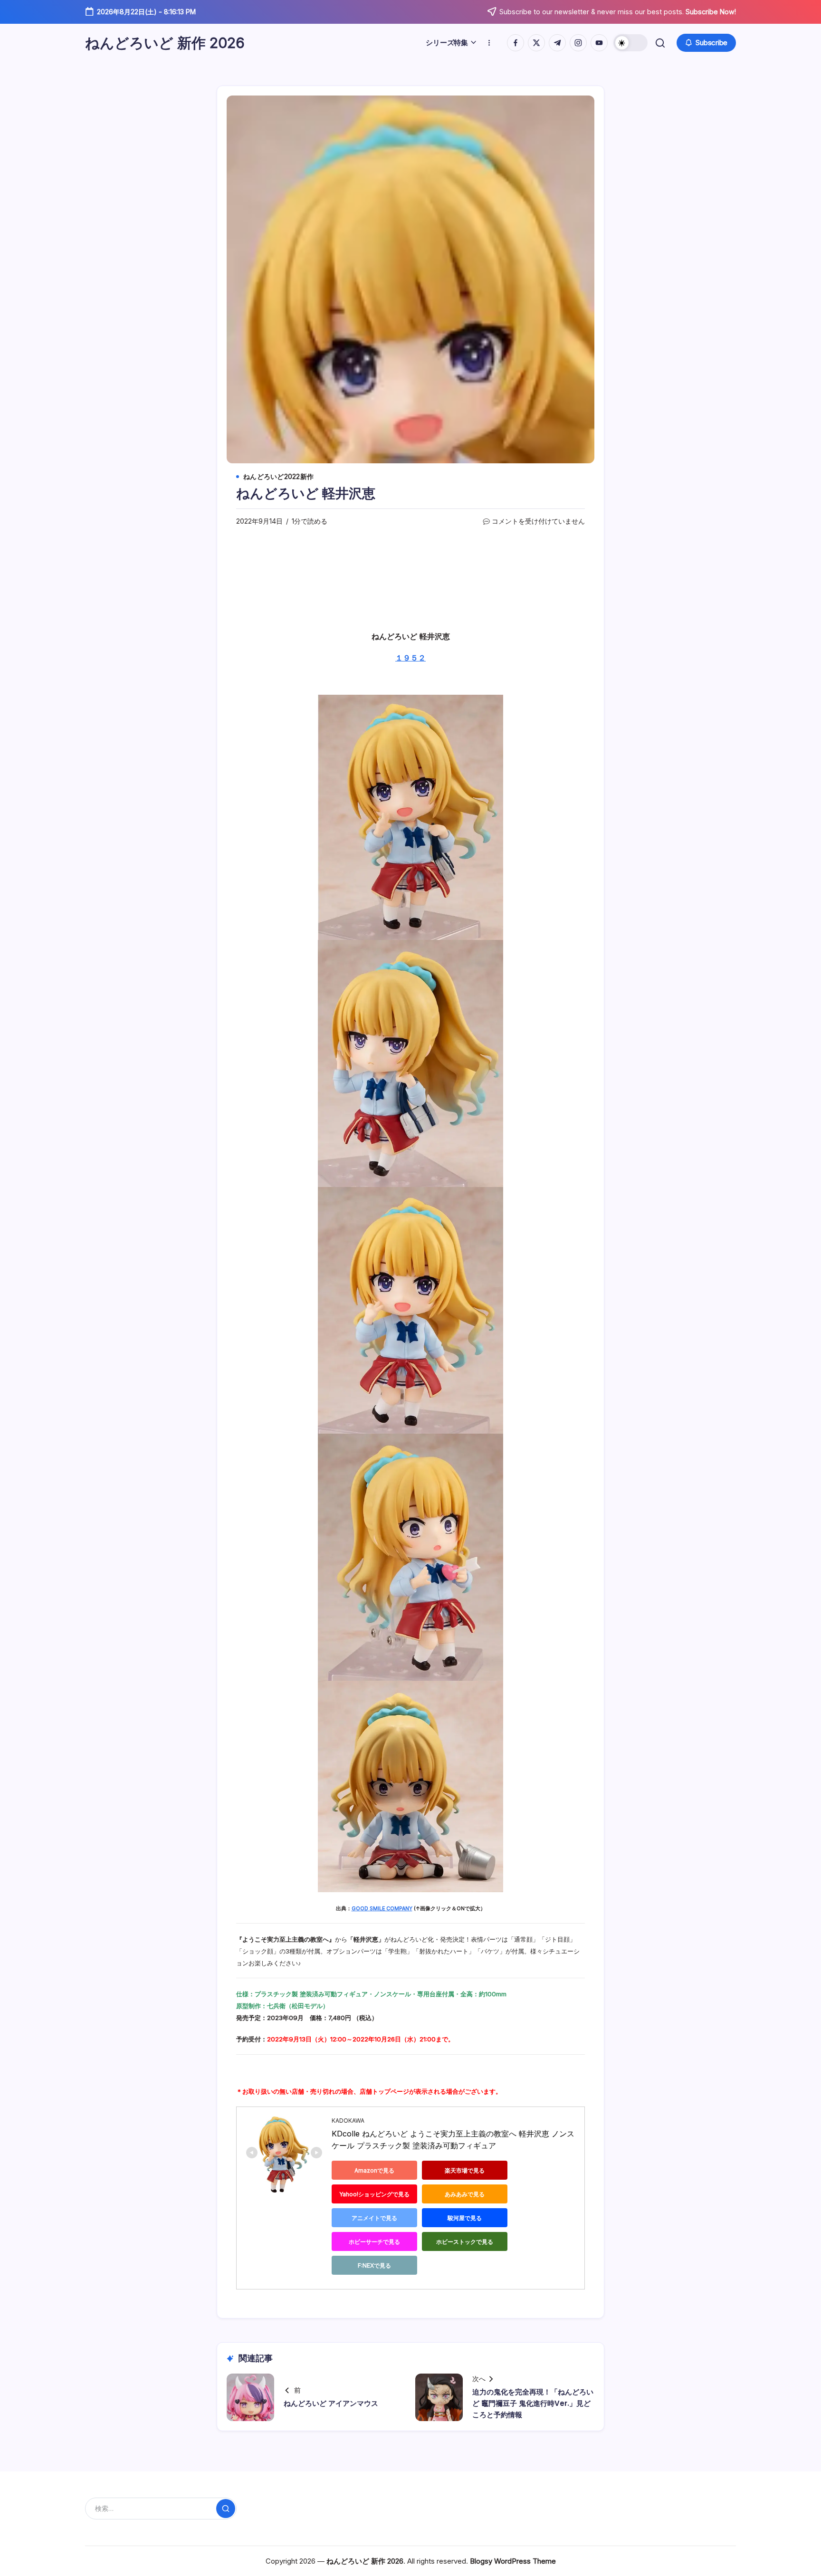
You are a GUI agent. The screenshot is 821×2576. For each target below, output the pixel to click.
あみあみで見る (465, 2194)
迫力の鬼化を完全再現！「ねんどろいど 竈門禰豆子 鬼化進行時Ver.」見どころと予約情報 (533, 2403)
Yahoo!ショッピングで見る (374, 2194)
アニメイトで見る (374, 2218)
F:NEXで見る (374, 2265)
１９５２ (410, 658)
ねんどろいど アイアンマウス (331, 2403)
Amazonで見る (374, 2170)
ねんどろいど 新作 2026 (165, 43)
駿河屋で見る (465, 2218)
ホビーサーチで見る (374, 2242)
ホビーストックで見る (465, 2242)
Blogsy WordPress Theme (513, 2561)
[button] (630, 43)
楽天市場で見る (465, 2170)
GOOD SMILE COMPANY (382, 1909)
